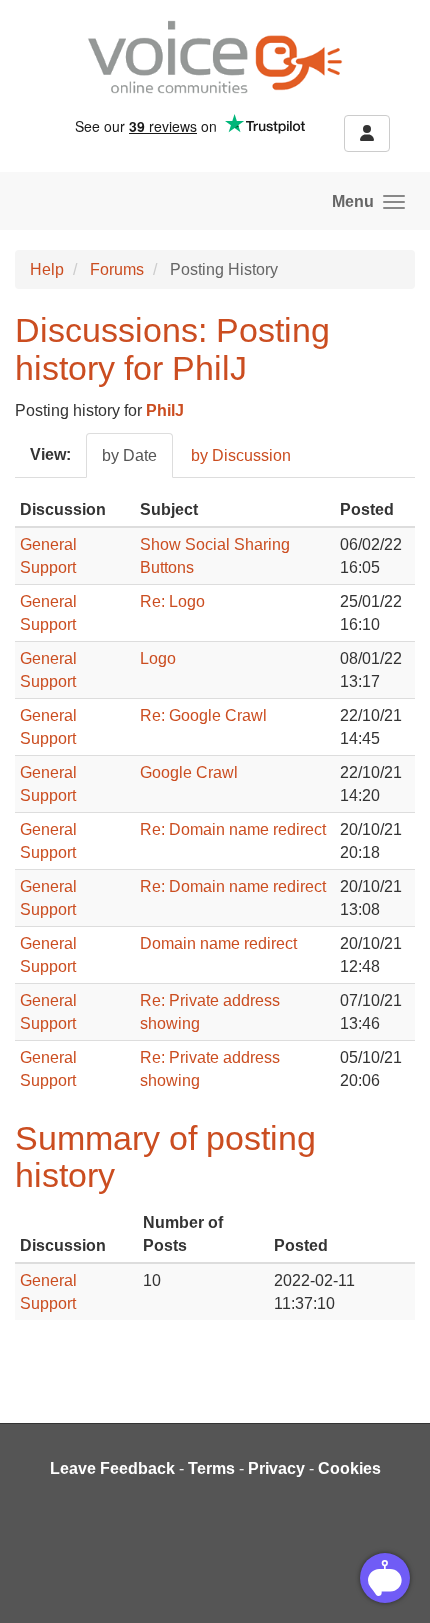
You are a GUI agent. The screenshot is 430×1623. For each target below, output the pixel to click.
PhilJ (165, 410)
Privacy (276, 1468)
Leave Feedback (112, 1468)
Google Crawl (189, 772)
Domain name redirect (218, 943)
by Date (129, 455)
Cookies (349, 1468)
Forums (117, 269)
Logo (158, 658)
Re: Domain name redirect (233, 829)
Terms (211, 1468)
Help (47, 269)
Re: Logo (172, 601)
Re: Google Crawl (203, 715)
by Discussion (241, 455)
